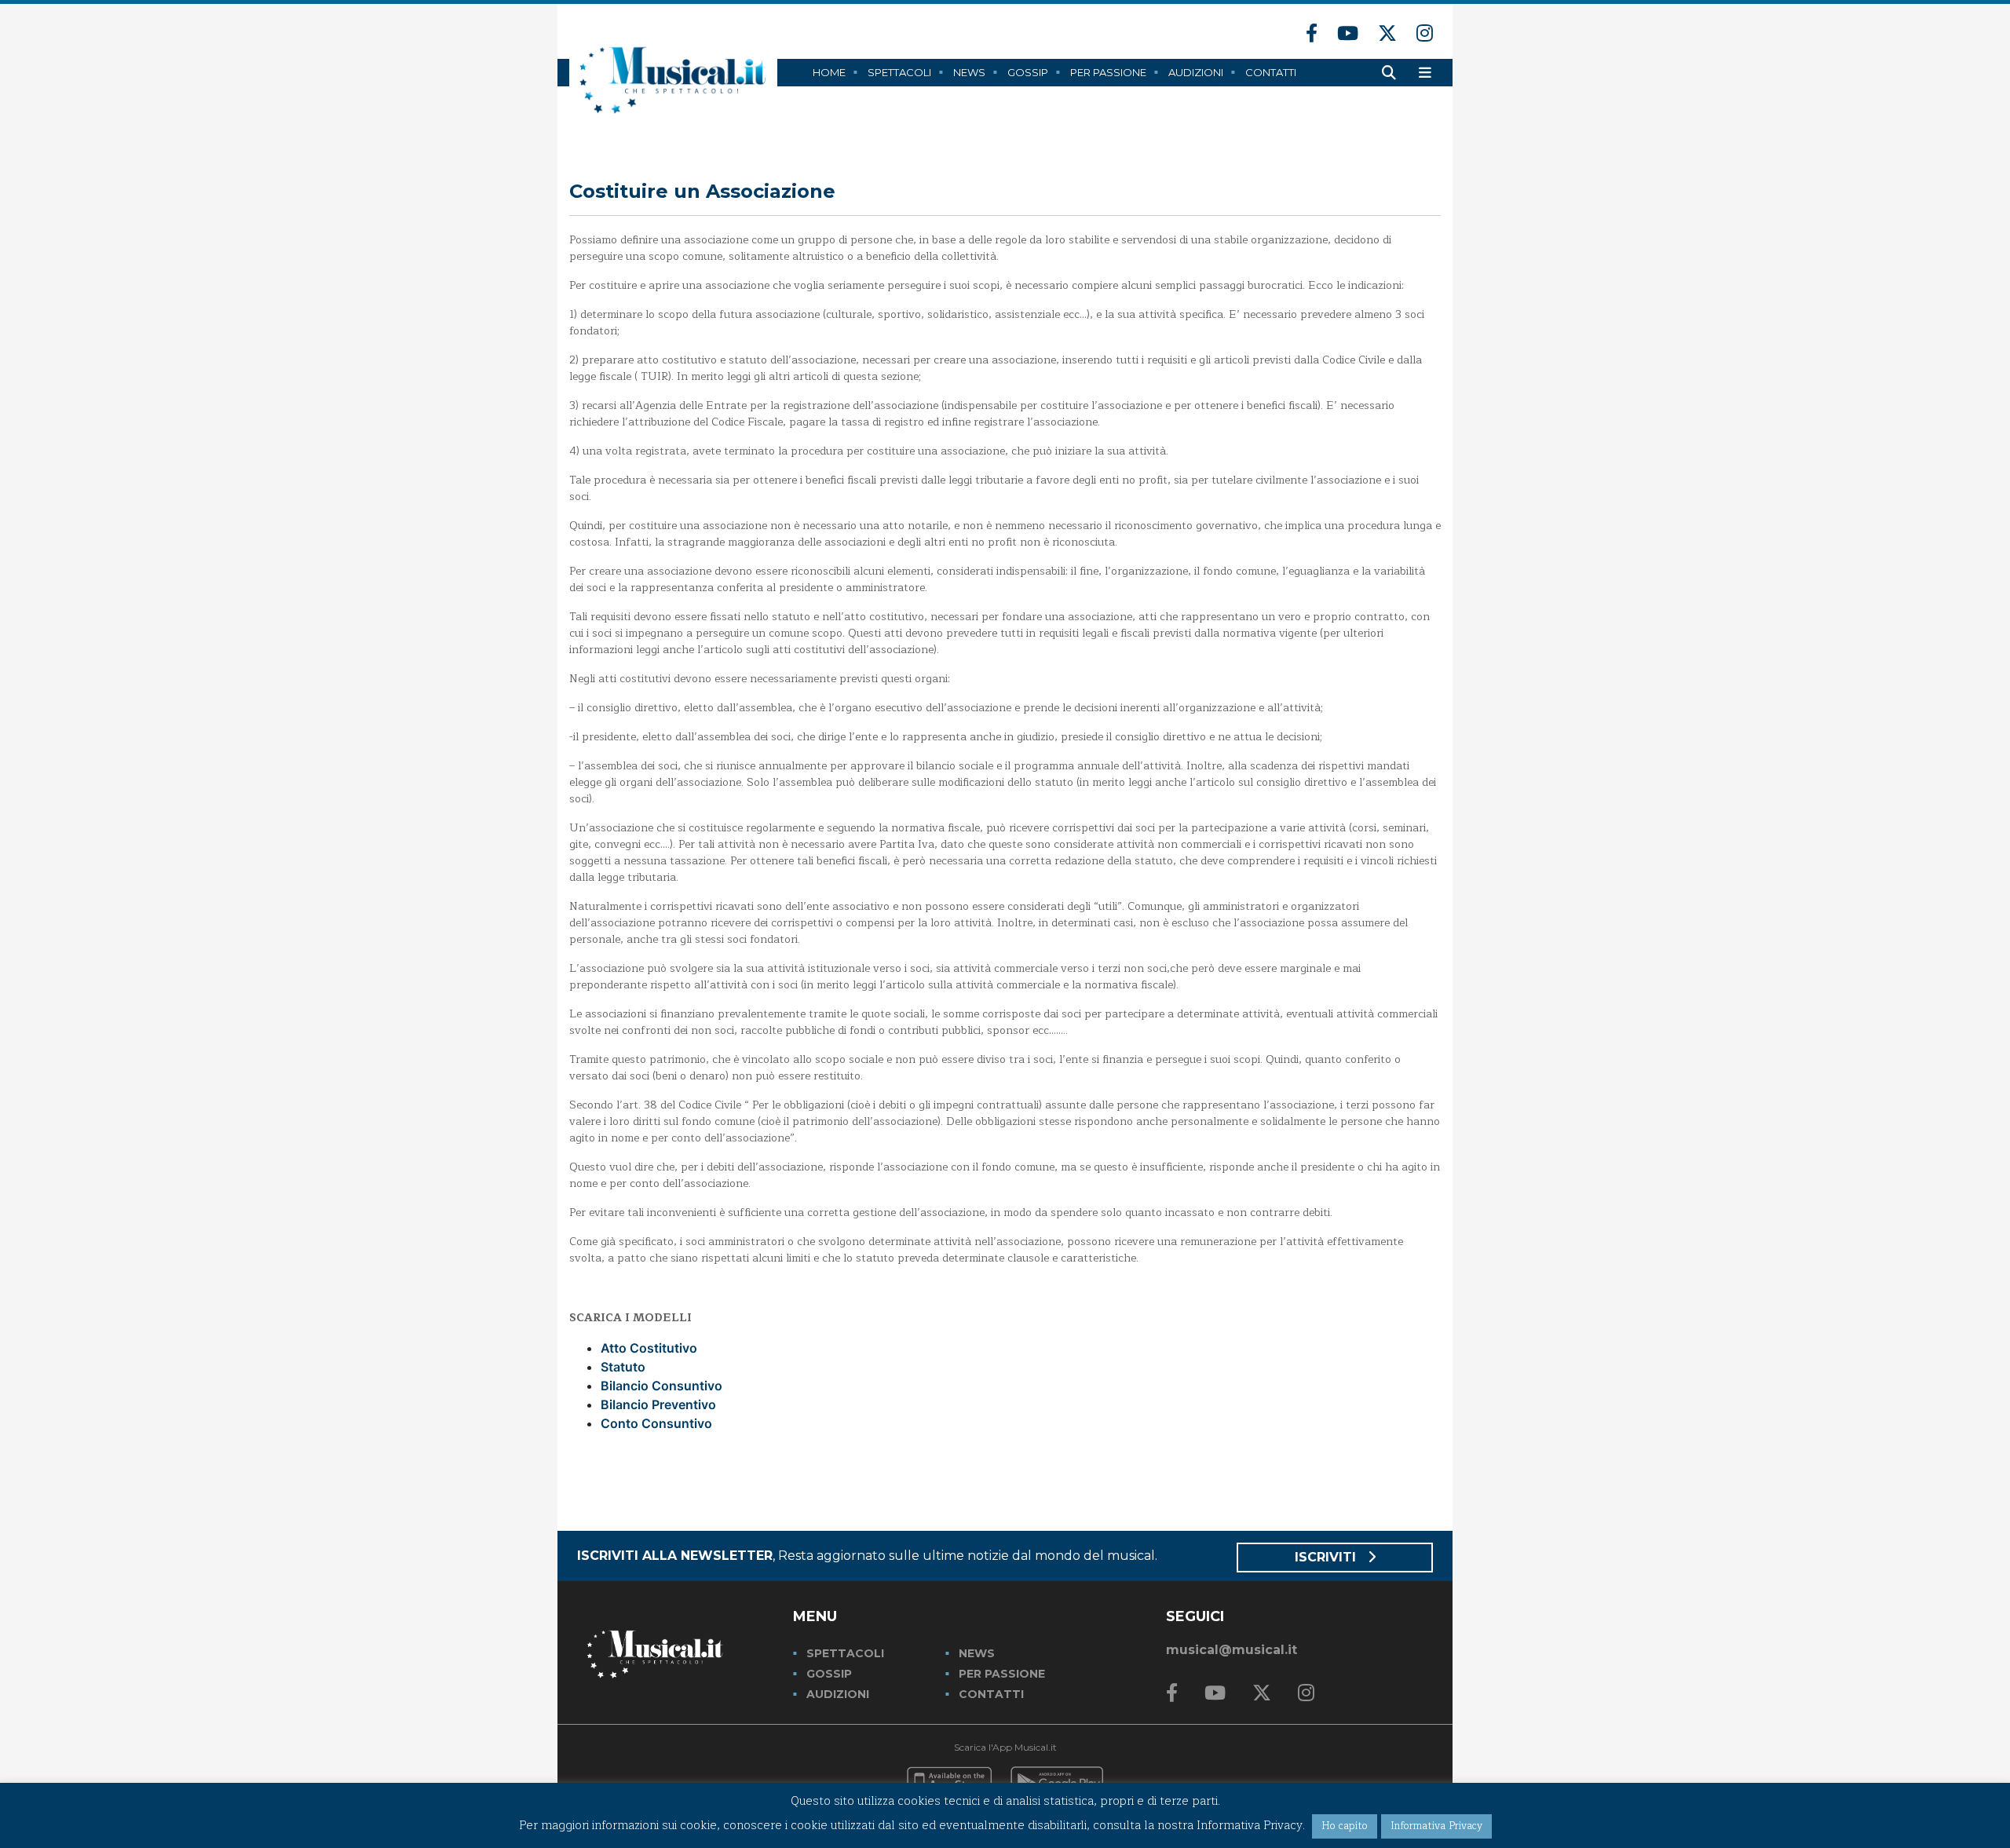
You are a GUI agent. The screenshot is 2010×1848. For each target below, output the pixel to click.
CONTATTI (991, 1694)
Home (829, 72)
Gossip (1028, 72)
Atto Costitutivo (649, 1348)
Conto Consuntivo (656, 1423)
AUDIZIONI (838, 1694)
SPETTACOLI (845, 1653)
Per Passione (1108, 72)
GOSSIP (829, 1674)
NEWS (977, 1653)
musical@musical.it (1232, 1650)
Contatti (1271, 72)
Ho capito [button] (1345, 1826)
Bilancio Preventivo (658, 1404)
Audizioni (1196, 72)
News (969, 72)
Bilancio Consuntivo (661, 1386)
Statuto (623, 1367)
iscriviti (1327, 1557)
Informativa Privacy (1436, 1826)
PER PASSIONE (1002, 1674)
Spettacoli (899, 72)
